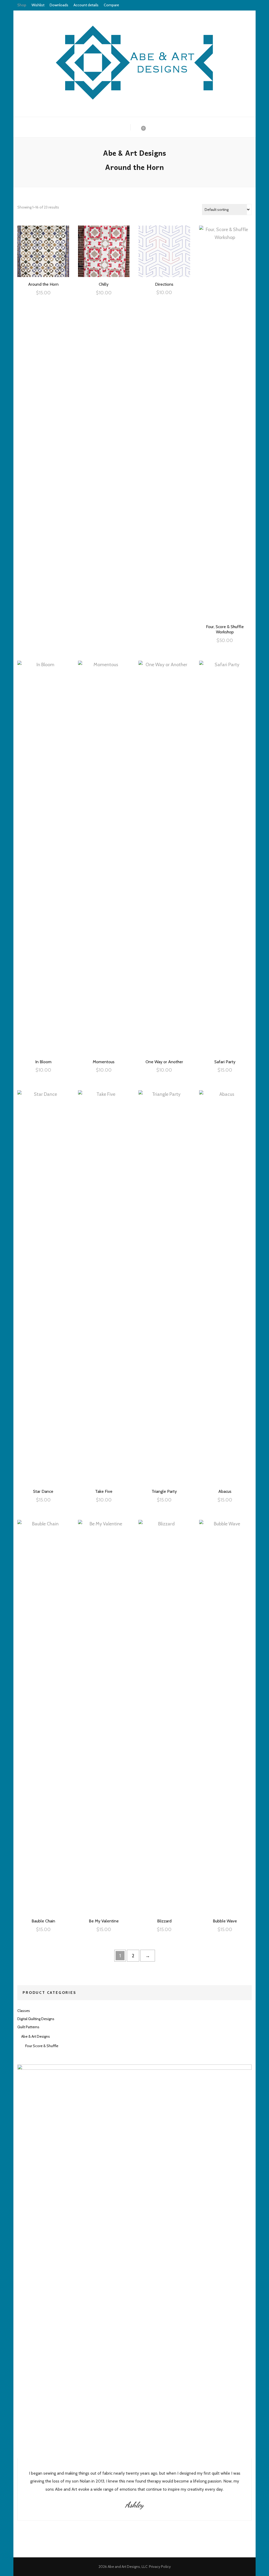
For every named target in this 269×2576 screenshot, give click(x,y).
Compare (111, 5)
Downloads (59, 5)
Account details (86, 5)
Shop (22, 5)
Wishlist (38, 5)
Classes (24, 2011)
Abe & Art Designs (36, 2036)
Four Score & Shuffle (42, 2046)
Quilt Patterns (28, 2027)
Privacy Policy (160, 2567)
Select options (43, 251)
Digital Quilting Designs (36, 2019)
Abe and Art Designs (124, 2567)
